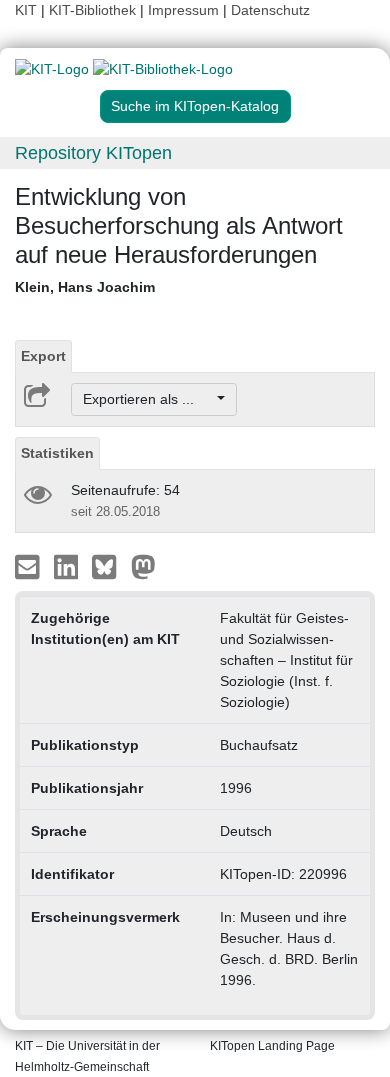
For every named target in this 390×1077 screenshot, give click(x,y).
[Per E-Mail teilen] (29, 566)
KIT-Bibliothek (94, 10)
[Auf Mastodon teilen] (143, 566)
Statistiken (57, 453)
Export (43, 356)
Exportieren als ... (148, 399)
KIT (26, 10)
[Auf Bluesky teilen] (109, 566)
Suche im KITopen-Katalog (195, 106)
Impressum (183, 10)
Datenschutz (270, 10)
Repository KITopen (93, 153)
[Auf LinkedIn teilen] (68, 566)
